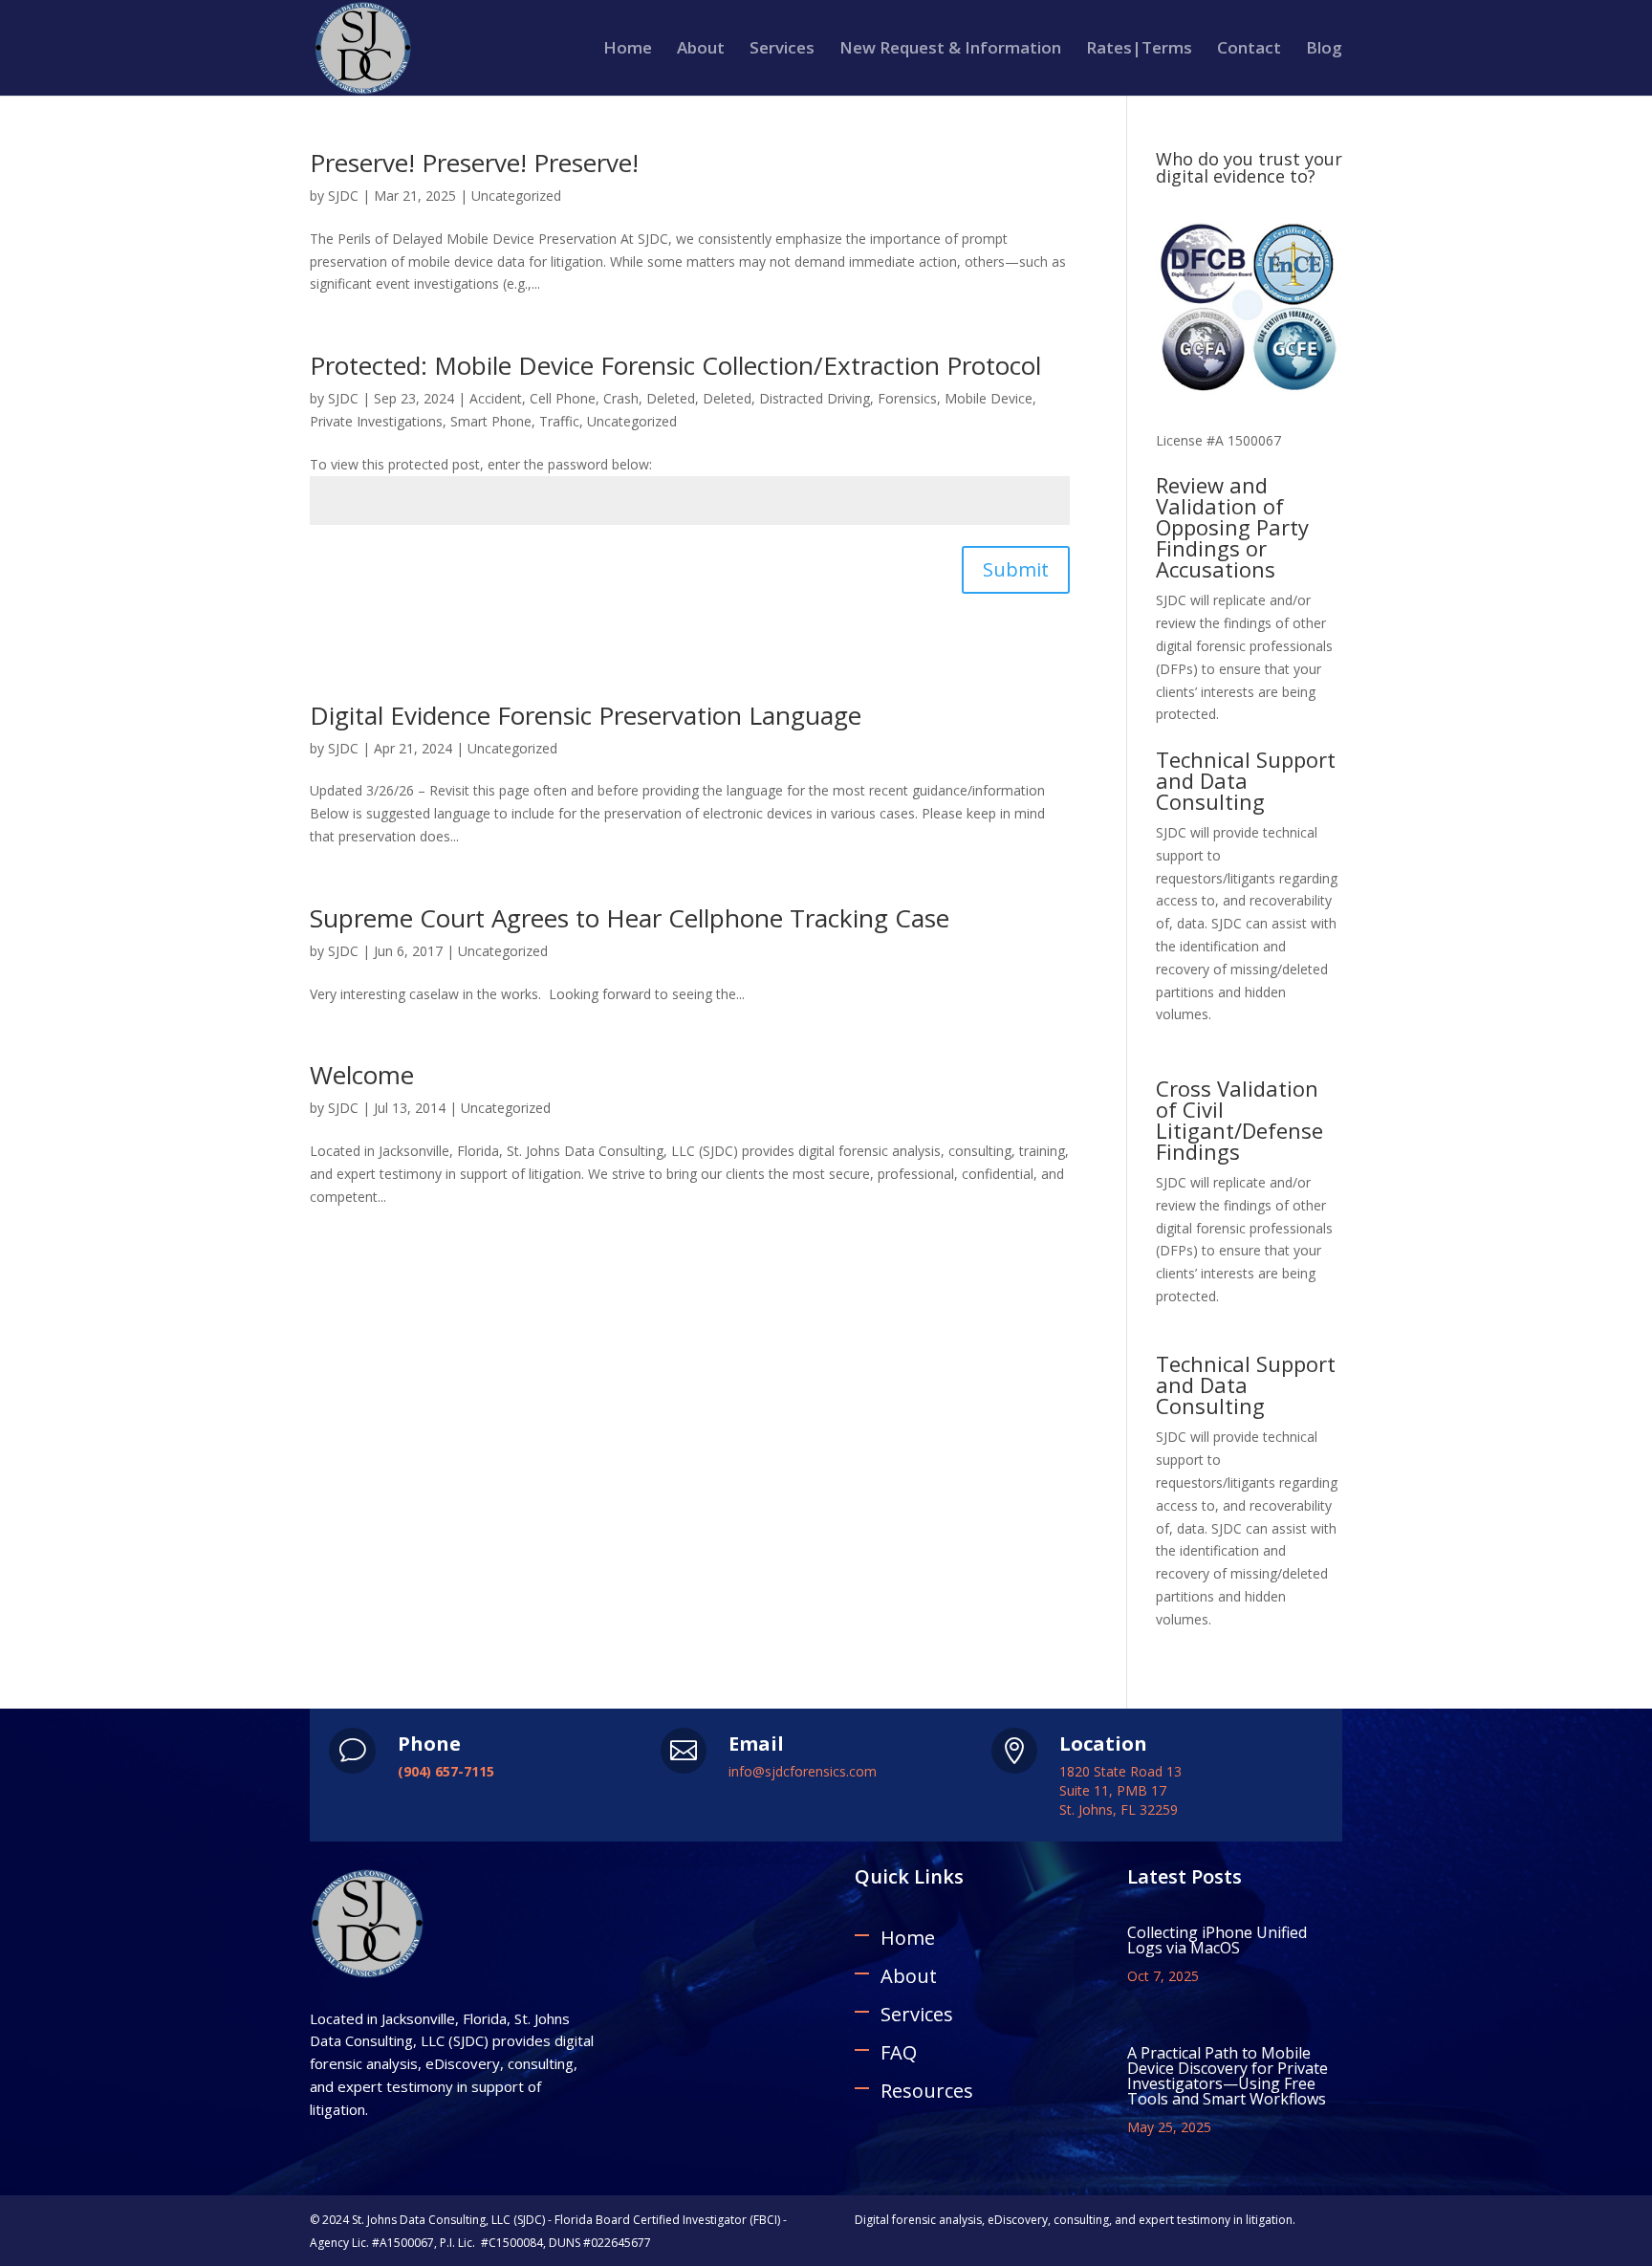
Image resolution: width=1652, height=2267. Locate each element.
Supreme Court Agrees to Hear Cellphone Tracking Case (630, 918)
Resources (927, 2091)
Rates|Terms (1139, 50)
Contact (1249, 50)
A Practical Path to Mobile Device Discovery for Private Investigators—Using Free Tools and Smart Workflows (1228, 2076)
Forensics (907, 398)
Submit (1016, 569)
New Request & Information (950, 50)
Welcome (362, 1075)
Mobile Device (989, 398)
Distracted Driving (815, 398)
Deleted (671, 398)
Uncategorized (516, 196)
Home (628, 50)
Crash (621, 398)
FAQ (899, 2052)
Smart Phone (491, 421)
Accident (496, 398)
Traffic (559, 421)
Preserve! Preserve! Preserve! (474, 163)
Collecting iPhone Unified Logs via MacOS (1217, 1940)
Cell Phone (563, 398)
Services (782, 50)
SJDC (343, 196)
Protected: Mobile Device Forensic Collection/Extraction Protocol (675, 365)
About (701, 50)
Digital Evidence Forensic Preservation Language (586, 715)
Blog (1324, 50)
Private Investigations (376, 421)
